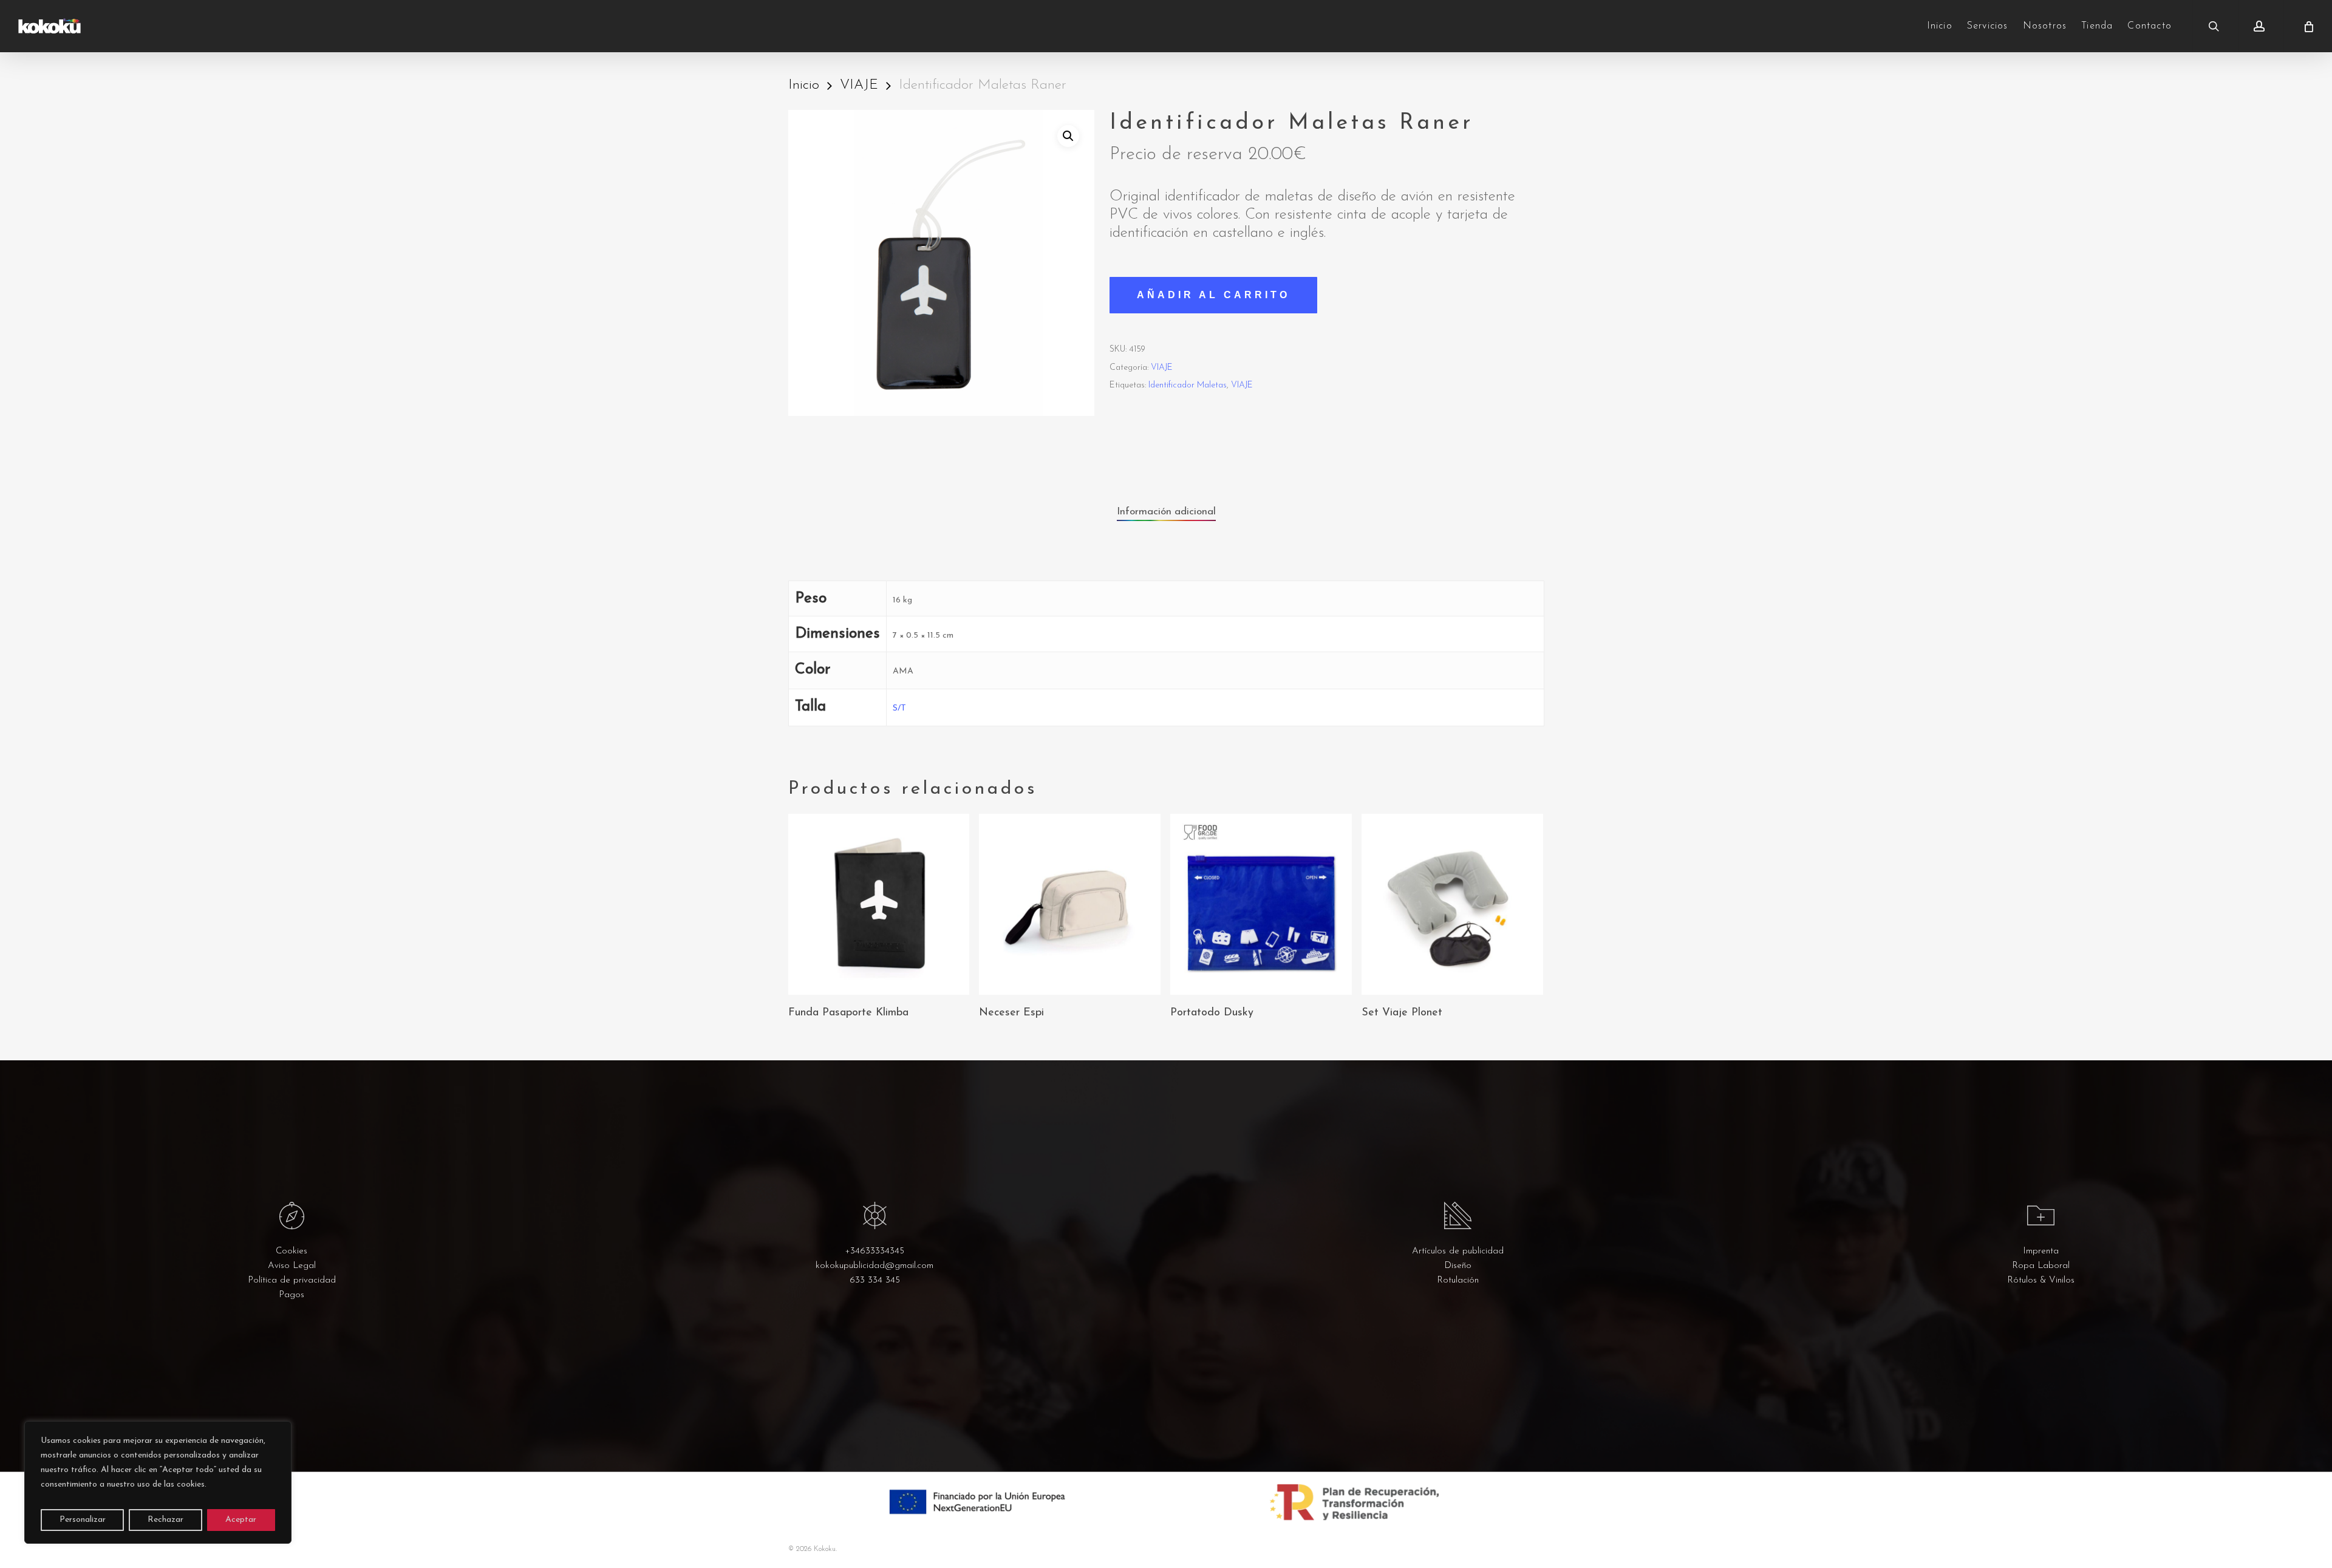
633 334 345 (875, 1280)
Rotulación (1458, 1280)
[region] (158, 1482)
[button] (1068, 136)
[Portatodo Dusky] (1261, 905)
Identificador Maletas (1188, 385)
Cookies (291, 1251)
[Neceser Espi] (1070, 905)
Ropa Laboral (2041, 1266)
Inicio (804, 85)
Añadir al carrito (1213, 295)
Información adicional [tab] (1166, 512)
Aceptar (241, 1520)
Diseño (1458, 1266)
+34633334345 (874, 1251)
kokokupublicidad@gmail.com (874, 1266)
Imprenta (2041, 1251)
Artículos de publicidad (1458, 1251)
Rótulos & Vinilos (2041, 1280)
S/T (899, 708)
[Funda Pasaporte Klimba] (879, 905)
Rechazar (165, 1520)
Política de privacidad (292, 1280)
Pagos (291, 1295)
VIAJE (859, 85)
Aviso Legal (292, 1266)
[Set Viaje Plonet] (1452, 905)
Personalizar (83, 1520)
